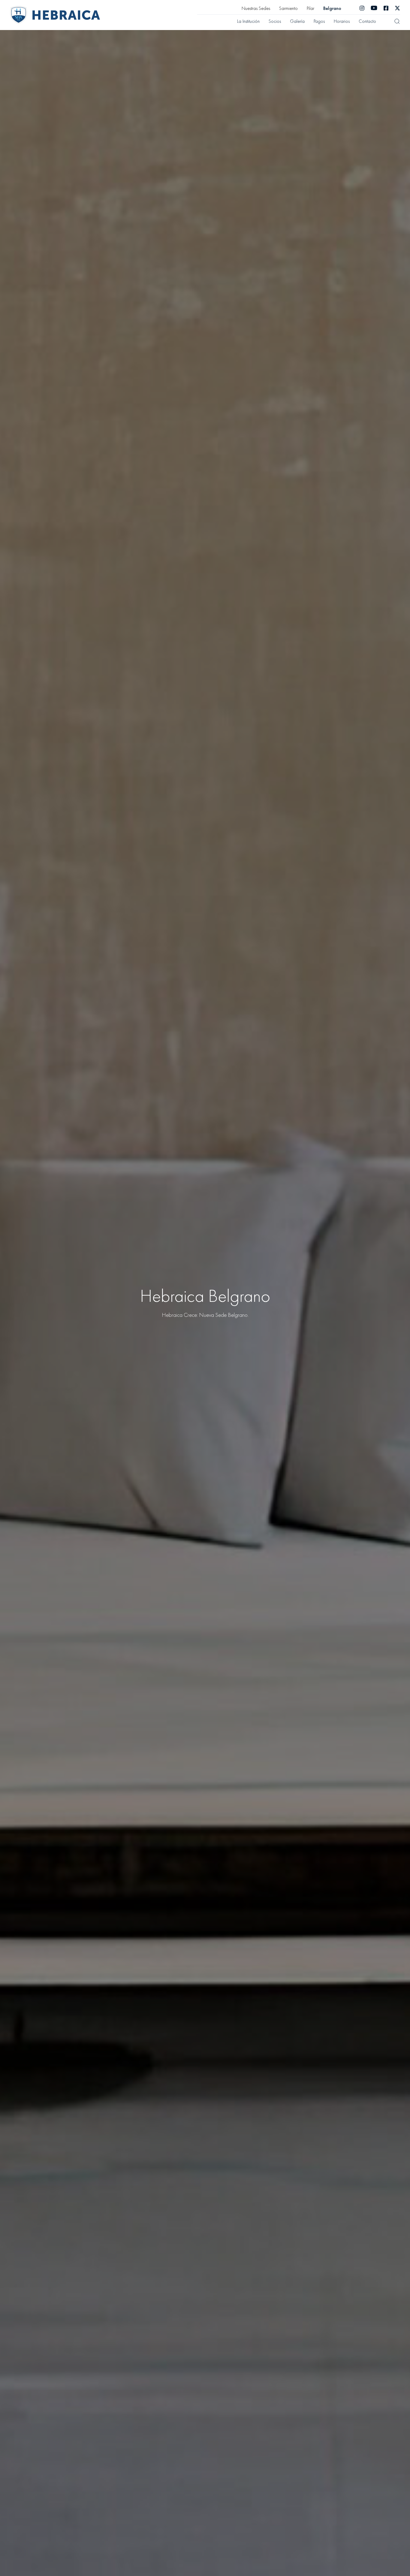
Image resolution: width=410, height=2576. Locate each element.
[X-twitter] (397, 8)
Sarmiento (288, 8)
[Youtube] (374, 8)
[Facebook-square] (386, 8)
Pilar (311, 8)
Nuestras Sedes (256, 8)
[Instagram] (362, 8)
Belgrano (332, 8)
